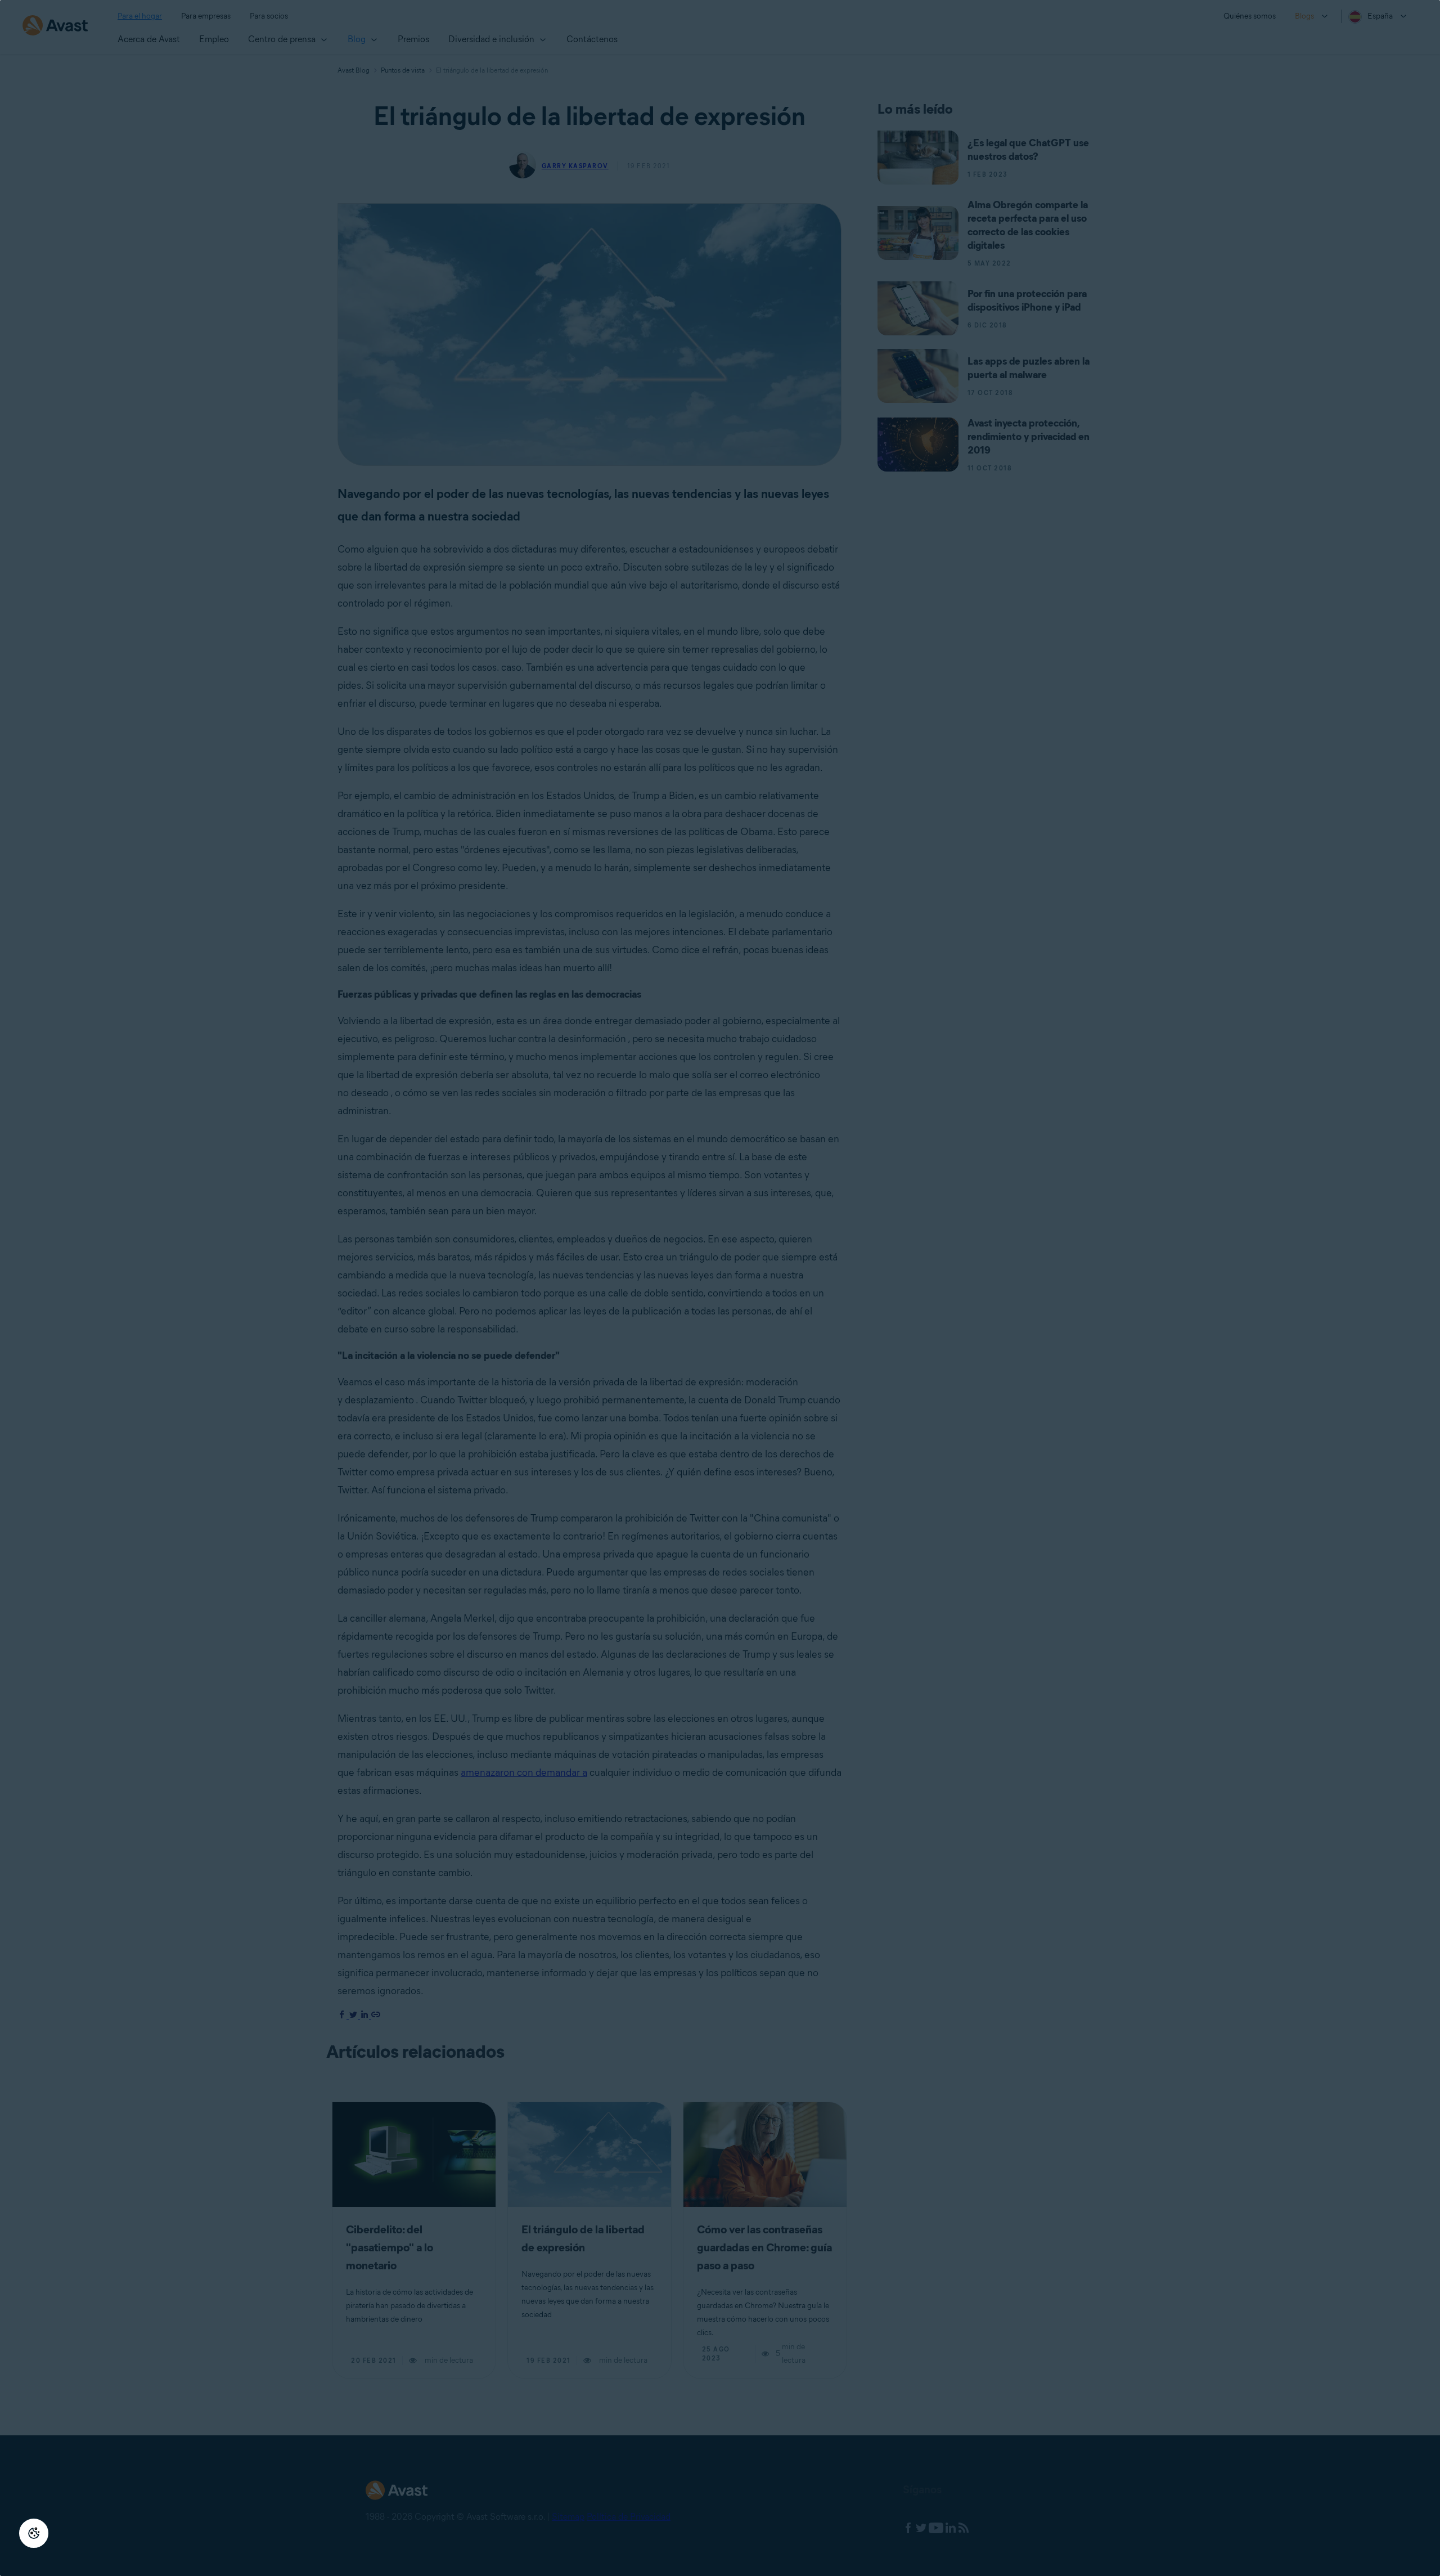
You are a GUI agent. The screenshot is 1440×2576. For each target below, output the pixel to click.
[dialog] (720, 1288)
